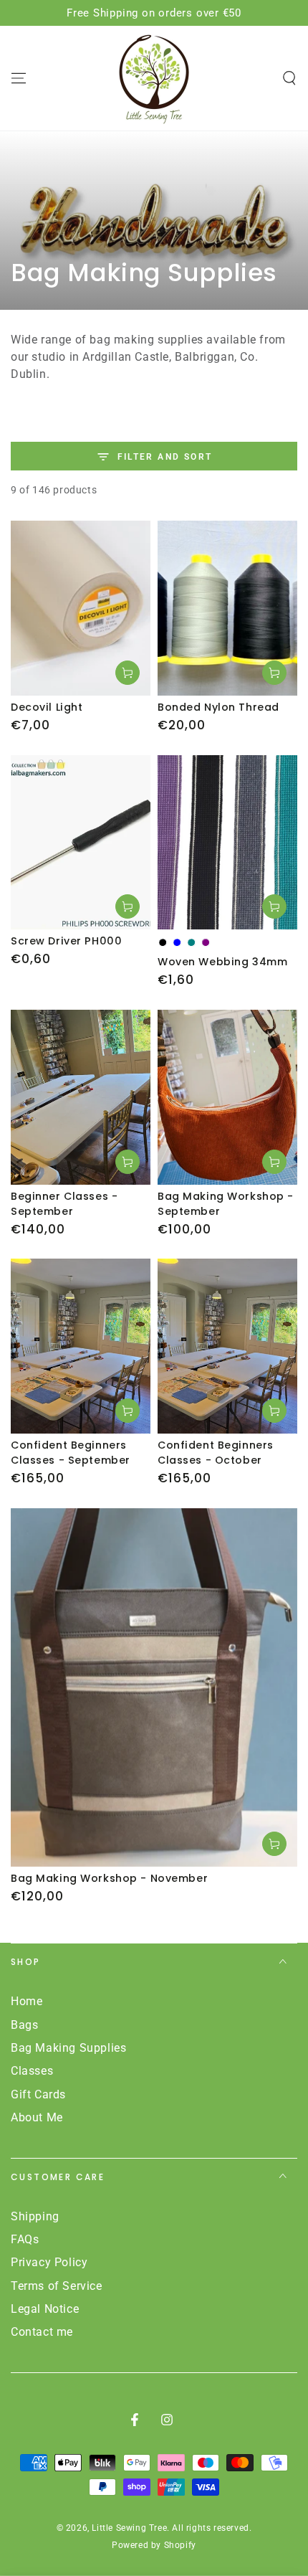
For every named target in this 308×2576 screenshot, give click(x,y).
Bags (24, 2025)
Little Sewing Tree (129, 2528)
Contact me (42, 2332)
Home (27, 2001)
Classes (32, 2071)
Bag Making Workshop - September (226, 1204)
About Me (37, 2117)
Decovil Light (47, 707)
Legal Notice (45, 2309)
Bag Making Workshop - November (109, 1878)
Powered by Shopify (154, 2545)
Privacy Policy (49, 2262)
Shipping (35, 2216)
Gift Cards (38, 2094)
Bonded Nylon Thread (218, 707)
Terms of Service (57, 2286)
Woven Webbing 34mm (222, 962)
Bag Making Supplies (68, 2048)
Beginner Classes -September (64, 1204)
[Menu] (19, 78)
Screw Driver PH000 (66, 941)
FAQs (25, 2239)
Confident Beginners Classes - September (71, 1453)
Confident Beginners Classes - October (216, 1453)
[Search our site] (289, 78)
